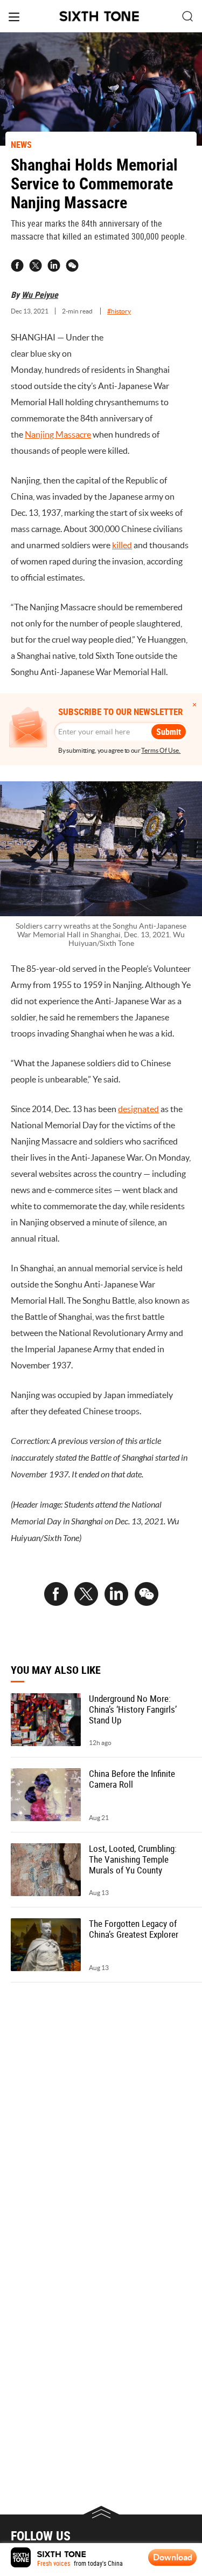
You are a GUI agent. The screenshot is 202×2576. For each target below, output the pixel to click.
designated (138, 1109)
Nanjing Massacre (58, 434)
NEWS (21, 145)
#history (119, 311)
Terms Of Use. (161, 750)
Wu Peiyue (40, 295)
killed (122, 545)
